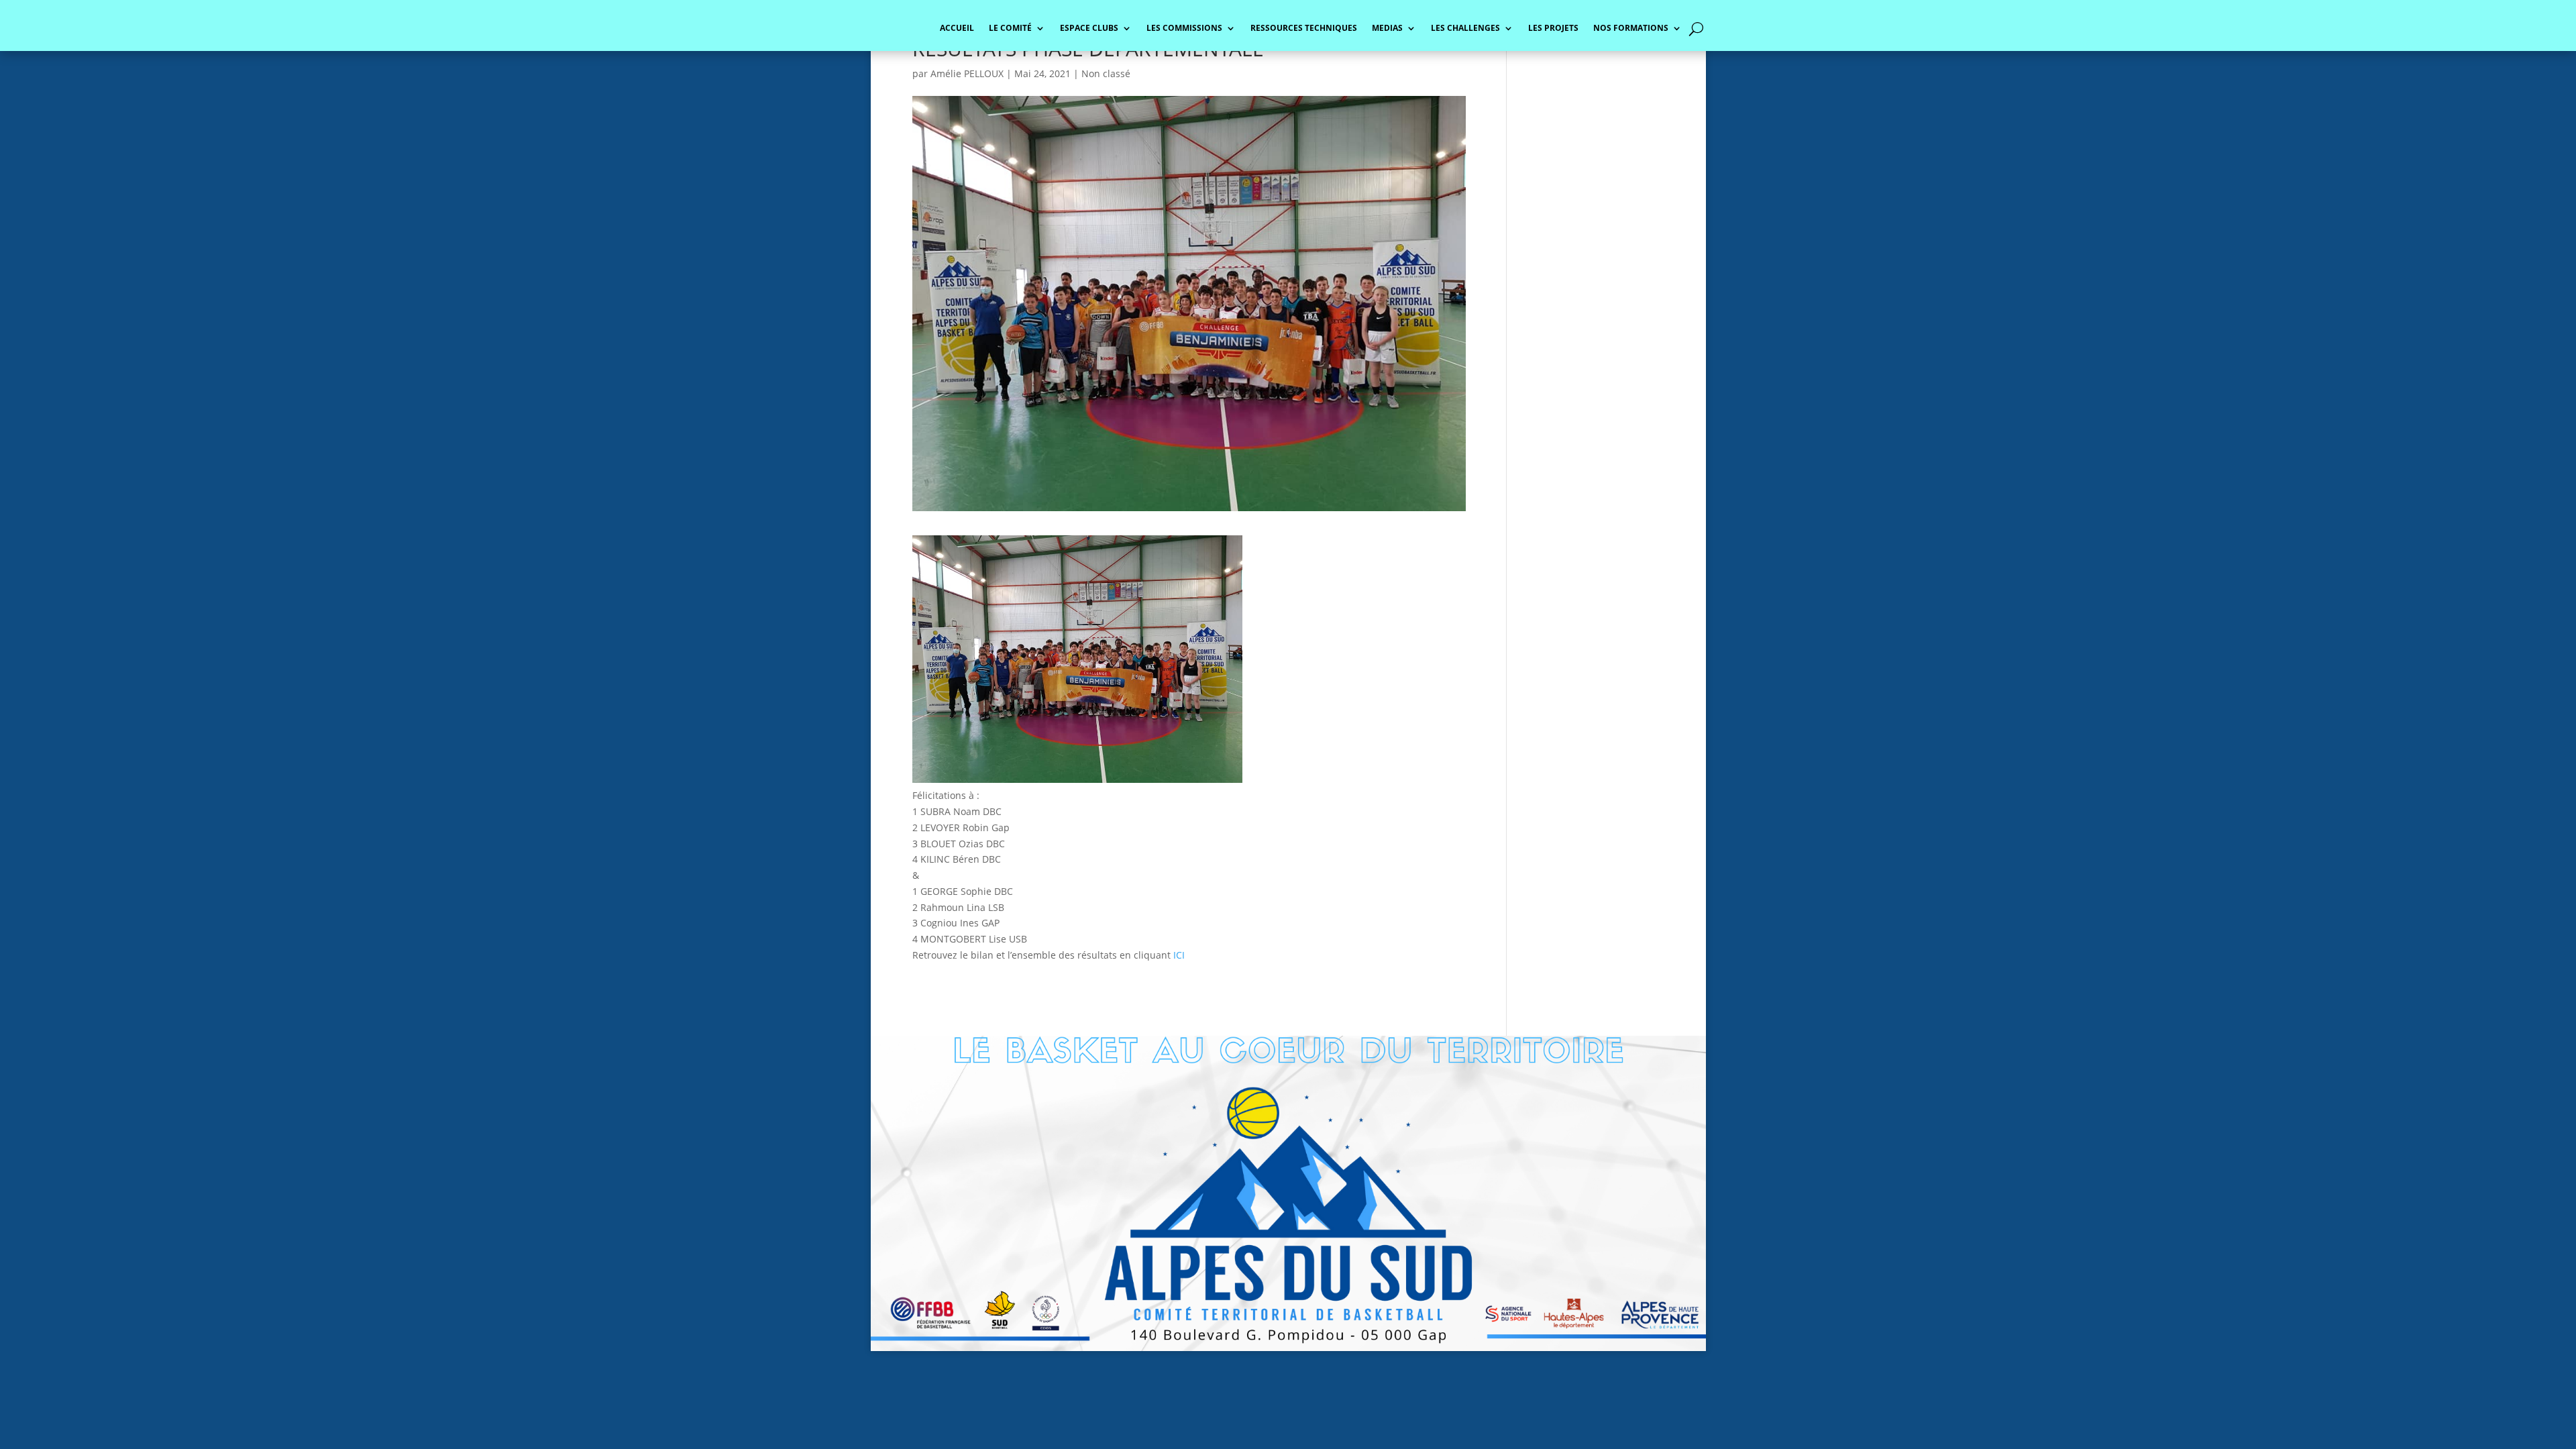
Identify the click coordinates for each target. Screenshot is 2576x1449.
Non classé (1106, 73)
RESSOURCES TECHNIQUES (1304, 29)
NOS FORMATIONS (1631, 29)
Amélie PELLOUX (967, 73)
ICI (1179, 955)
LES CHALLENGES (1465, 29)
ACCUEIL (957, 29)
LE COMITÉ (1010, 29)
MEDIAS (1387, 29)
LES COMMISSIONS (1184, 29)
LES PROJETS (1553, 29)
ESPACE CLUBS (1089, 29)
